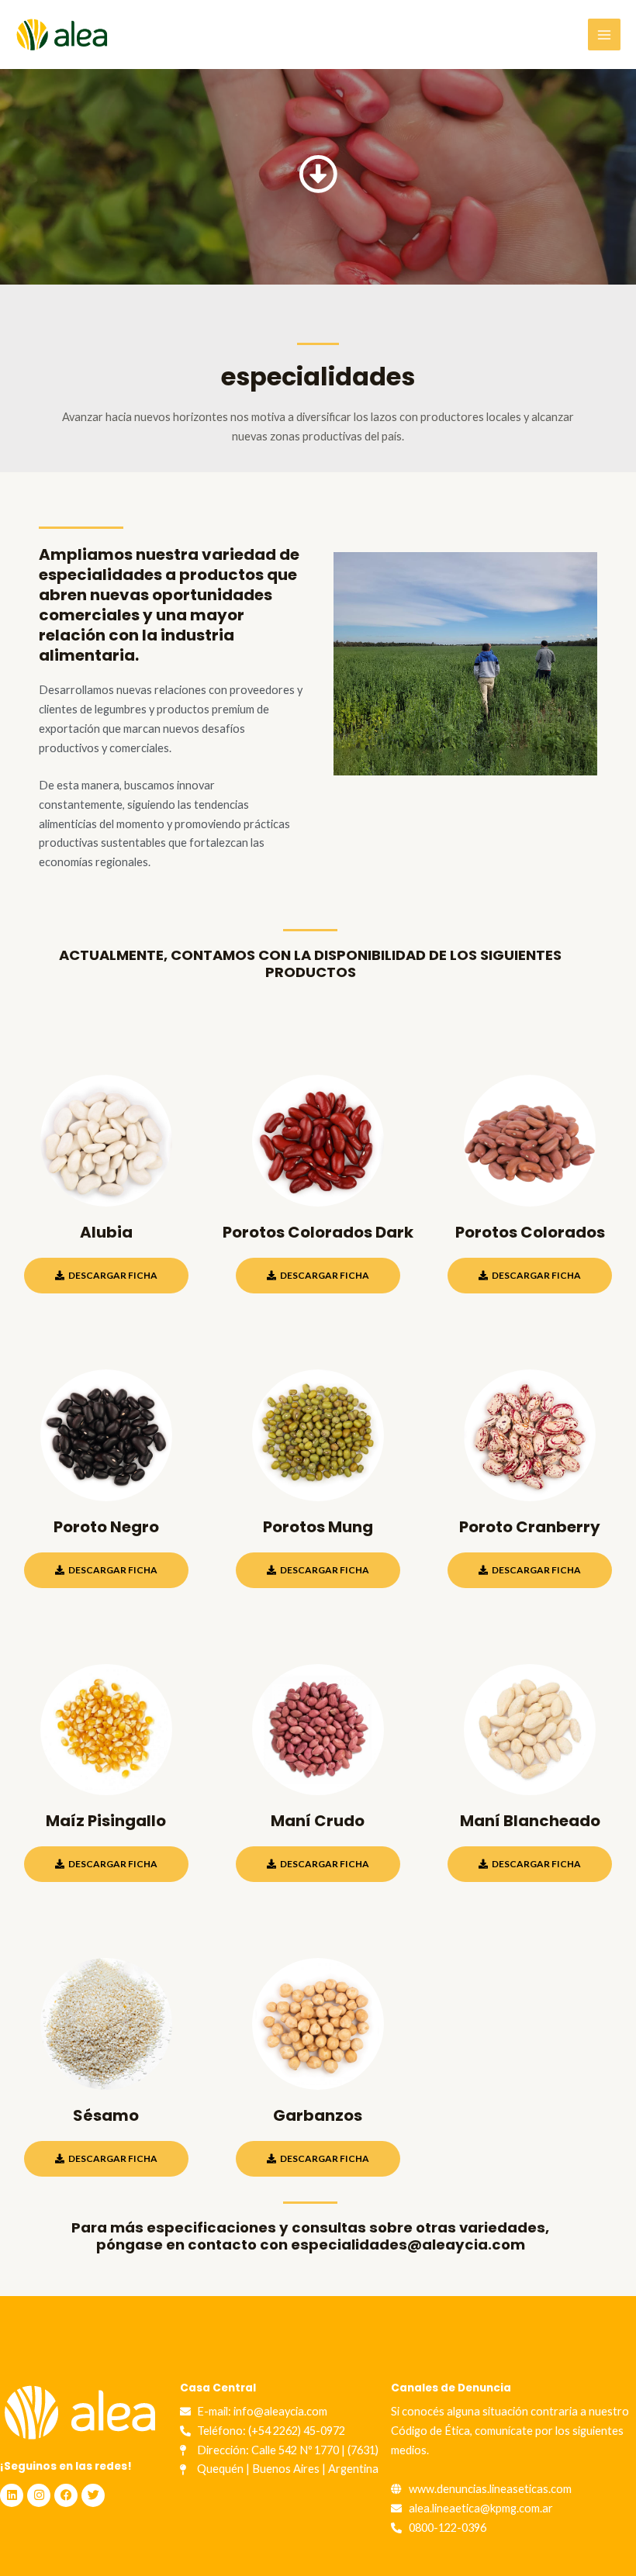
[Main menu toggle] (604, 35)
